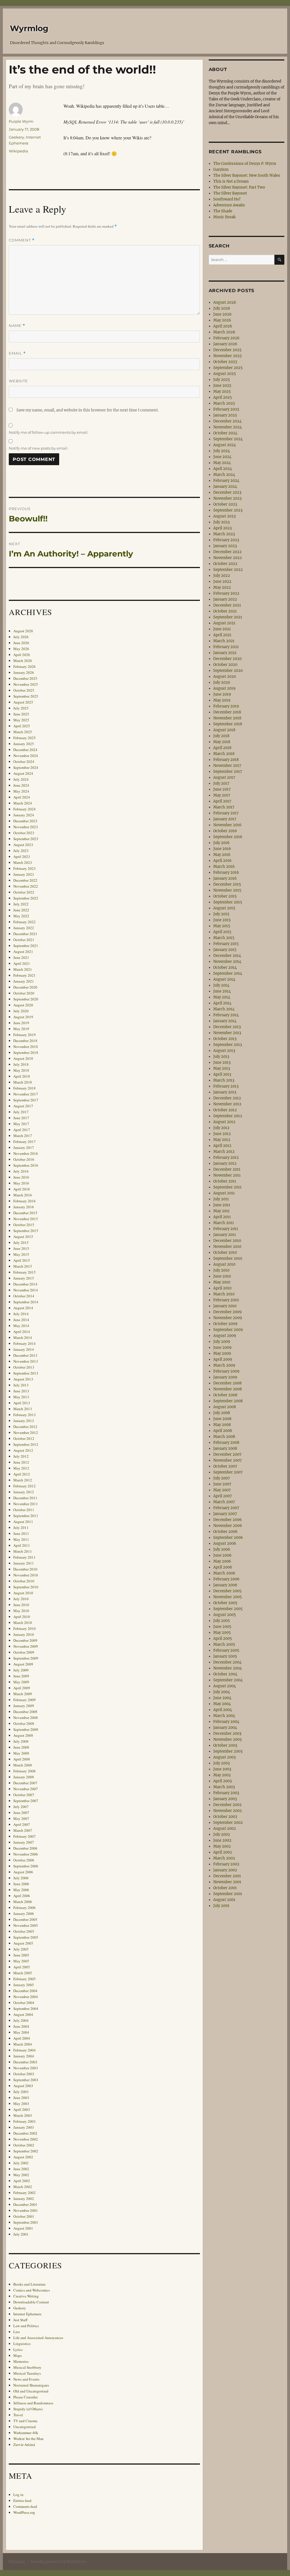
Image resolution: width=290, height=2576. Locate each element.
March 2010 (23, 1623)
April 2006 (22, 1896)
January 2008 (24, 1777)
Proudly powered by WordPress (58, 2562)
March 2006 (23, 1902)
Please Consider (25, 2397)
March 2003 (23, 2115)
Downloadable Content (31, 2302)
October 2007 (24, 1795)
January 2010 (24, 1634)
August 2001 (23, 2228)
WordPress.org (24, 2512)
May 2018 (21, 1070)
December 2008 (25, 1712)
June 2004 (21, 2026)
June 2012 (21, 1462)
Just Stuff (20, 2320)
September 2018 (26, 1052)
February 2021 (24, 975)
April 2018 (22, 1076)
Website (18, 381)
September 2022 (26, 898)
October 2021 (24, 940)
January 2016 (24, 1207)
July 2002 (21, 2163)
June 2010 (21, 1605)
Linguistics (22, 2344)
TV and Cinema (25, 2421)
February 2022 (24, 922)
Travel (18, 2415)
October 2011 (24, 1510)
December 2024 (25, 750)
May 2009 (21, 1682)
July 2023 (21, 851)
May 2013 (21, 1397)
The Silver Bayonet (230, 193)
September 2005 (26, 1937)
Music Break (224, 217)
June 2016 (21, 1177)
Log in (18, 2495)
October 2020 (24, 993)
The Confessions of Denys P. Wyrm (245, 164)
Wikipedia (18, 151)
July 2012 (21, 1456)
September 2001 (26, 2222)
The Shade (223, 211)
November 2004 (26, 1997)
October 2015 (24, 1225)
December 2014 (25, 1284)
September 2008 (26, 1729)
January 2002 (24, 2199)
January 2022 (24, 928)
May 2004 (21, 2032)
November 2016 (26, 1153)
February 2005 (24, 1979)
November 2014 (26, 1290)
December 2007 (25, 1783)
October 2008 (24, 1723)
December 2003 (25, 2062)
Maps (18, 2355)
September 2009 (26, 1658)
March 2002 (23, 2187)
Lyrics (18, 2350)
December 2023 (25, 821)
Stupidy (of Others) (28, 2409)
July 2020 (21, 1011)
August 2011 (23, 1522)
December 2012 (25, 1427)
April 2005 (22, 1967)
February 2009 (24, 1700)
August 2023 (23, 845)
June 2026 (21, 643)
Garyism (221, 170)
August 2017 (23, 1106)
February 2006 (24, 1908)
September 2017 (26, 1100)
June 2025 (21, 714)
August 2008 (23, 1735)
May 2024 (21, 791)
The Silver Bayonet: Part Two (239, 187)
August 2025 (23, 702)
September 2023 (26, 839)
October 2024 (24, 761)
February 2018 (24, 1088)
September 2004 (26, 2008)
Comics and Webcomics (32, 2290)
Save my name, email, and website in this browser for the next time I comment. (88, 410)
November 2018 (26, 1047)
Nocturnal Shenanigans (31, 2385)
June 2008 (21, 1747)
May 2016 (21, 1183)
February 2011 (24, 1557)
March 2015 (23, 1266)
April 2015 (22, 1260)
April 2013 (22, 1403)
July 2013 (21, 1385)
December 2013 (25, 1355)
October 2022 (24, 892)
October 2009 (24, 1652)
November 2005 (26, 1925)
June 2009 (21, 1676)
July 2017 (21, 1112)
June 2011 (21, 1533)
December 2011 (25, 1498)
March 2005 (23, 1973)
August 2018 (23, 1058)
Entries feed (22, 2501)
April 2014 (22, 1332)
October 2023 (24, 833)
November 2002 (26, 2139)
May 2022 (21, 916)
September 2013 (26, 1373)
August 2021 (23, 952)
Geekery (16, 137)
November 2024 (26, 756)
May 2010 (21, 1611)
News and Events (26, 2379)
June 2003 (21, 2098)
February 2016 (24, 1201)
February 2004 (24, 2050)
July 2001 (21, 2234)
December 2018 (25, 1041)
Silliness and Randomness (33, 2403)
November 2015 (26, 1219)
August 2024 (23, 773)
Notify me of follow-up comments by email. (49, 432)
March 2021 (23, 969)
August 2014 (23, 1308)
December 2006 (25, 1848)
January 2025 (24, 744)
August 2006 (23, 1872)
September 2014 (26, 1302)
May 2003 (21, 2103)
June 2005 (21, 1955)
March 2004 (23, 2044)
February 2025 (24, 738)
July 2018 (21, 1064)
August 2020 (23, 1005)
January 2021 (24, 981)
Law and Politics (26, 2326)
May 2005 (21, 1961)
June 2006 (21, 1884)
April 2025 (22, 726)
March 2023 (23, 862)
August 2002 (23, 2157)
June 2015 (21, 1248)
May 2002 (21, 2175)
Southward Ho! (227, 199)
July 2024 (21, 779)
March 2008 (23, 1765)
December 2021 (25, 934)
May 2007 (21, 1818)
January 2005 (24, 1985)
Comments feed (25, 2506)
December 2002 (25, 2133)
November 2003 (26, 2068)
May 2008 (21, 1753)
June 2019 (21, 1023)
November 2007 (26, 1789)
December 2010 (25, 1569)
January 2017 (24, 1147)
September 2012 (26, 1444)
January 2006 (24, 1913)
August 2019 (23, 1017)
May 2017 (21, 1124)
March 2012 (23, 1480)
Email (17, 353)
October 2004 (24, 2003)
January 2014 (24, 1349)
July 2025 (21, 708)
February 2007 (24, 1836)
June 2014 (21, 1320)
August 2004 (23, 2014)
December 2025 (25, 678)
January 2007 (24, 1842)
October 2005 (24, 1931)
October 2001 (24, 2216)
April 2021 (22, 963)
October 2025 (24, 690)
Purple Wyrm (21, 121)
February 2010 (24, 1628)
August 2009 (23, 1664)
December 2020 (25, 987)
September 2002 (26, 2151)
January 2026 (24, 672)
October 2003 (24, 2074)
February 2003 (24, 2121)
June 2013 (21, 1391)
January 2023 (24, 874)
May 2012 (21, 1468)
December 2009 (25, 1640)
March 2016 (23, 1195)
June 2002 (21, 2169)
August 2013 (23, 1379)
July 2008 (21, 1741)
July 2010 (21, 1599)
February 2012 (24, 1486)
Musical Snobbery (27, 2367)
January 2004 (24, 2056)
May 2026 (21, 649)
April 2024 (22, 797)
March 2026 (23, 661)
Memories (21, 2361)
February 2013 (24, 1415)
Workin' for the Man (28, 2439)
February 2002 (24, 2193)
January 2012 (24, 1492)
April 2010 (22, 1617)
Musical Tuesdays (27, 2373)
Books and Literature (29, 2284)
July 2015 (21, 1242)
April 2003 (22, 2109)
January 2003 (24, 2127)
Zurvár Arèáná (24, 2445)
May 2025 (21, 720)
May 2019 (21, 1029)
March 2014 (23, 1337)
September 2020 (26, 999)
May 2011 (21, 1539)
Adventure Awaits (229, 205)
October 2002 (24, 2145)
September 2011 (26, 1516)
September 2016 (26, 1165)
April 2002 (22, 2181)
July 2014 (21, 1314)
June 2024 (21, 785)
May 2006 (21, 1890)
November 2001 (26, 2210)
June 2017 (21, 1118)
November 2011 (26, 1504)
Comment (22, 240)
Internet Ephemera (27, 2314)
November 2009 (26, 1646)
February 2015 (24, 1272)
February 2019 (24, 1035)
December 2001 (25, 2204)
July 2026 (21, 637)
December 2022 (25, 880)
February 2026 (24, 666)
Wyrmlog (29, 28)
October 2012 (24, 1438)
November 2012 (26, 1432)
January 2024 (24, 815)
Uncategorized (24, 2427)
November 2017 (26, 1094)
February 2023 (24, 868)
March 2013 (23, 1409)
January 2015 (24, 1278)
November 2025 (26, 684)
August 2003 (23, 2086)
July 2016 (21, 1171)
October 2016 (24, 1159)
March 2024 (23, 803)
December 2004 (25, 1991)
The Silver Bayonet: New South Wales (247, 175)
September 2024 (26, 767)
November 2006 (26, 1854)
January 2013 (24, 1421)
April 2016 (22, 1189)
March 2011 (23, 1551)
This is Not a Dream (231, 181)
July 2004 (21, 2020)
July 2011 (21, 1528)
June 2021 (21, 957)
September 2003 (26, 2080)
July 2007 (21, 1807)
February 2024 (24, 809)
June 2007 (21, 1813)
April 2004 (22, 2038)
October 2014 (24, 1296)
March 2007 (23, 1830)
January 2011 (24, 1563)
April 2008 (22, 1759)
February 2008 (24, 1771)
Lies (17, 2332)
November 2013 (26, 1361)
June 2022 (21, 910)
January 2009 (24, 1706)
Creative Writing (26, 2296)
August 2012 (23, 1450)
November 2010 (26, 1575)
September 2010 (26, 1587)
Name (17, 326)
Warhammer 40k (26, 2433)
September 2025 (26, 696)
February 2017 (24, 1142)
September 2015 (26, 1231)
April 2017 (22, 1130)
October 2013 (24, 1367)
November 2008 (26, 1718)
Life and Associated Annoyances (38, 2338)
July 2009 (21, 1670)
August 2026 (23, 631)
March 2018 (23, 1082)
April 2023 (22, 856)
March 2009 (23, 1694)
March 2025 (23, 732)
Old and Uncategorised (31, 2391)
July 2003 (21, 2092)
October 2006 (24, 1860)
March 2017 (23, 1136)
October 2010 (24, 1581)
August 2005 (23, 1943)
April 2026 (22, 655)
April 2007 (22, 1824)
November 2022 (26, 886)
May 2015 (21, 1254)
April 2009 (22, 1688)
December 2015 (25, 1213)
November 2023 (26, 827)
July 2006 (21, 1878)
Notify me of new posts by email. (39, 448)
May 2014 (21, 1326)
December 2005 (25, 1919)
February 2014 (24, 1343)
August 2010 (23, 1593)
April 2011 (22, 1545)
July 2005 (21, 1949)
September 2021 (26, 946)
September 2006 (26, 1866)
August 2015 (23, 1237)
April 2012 (22, 1474)
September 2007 (26, 1801)
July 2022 (21, 904)
